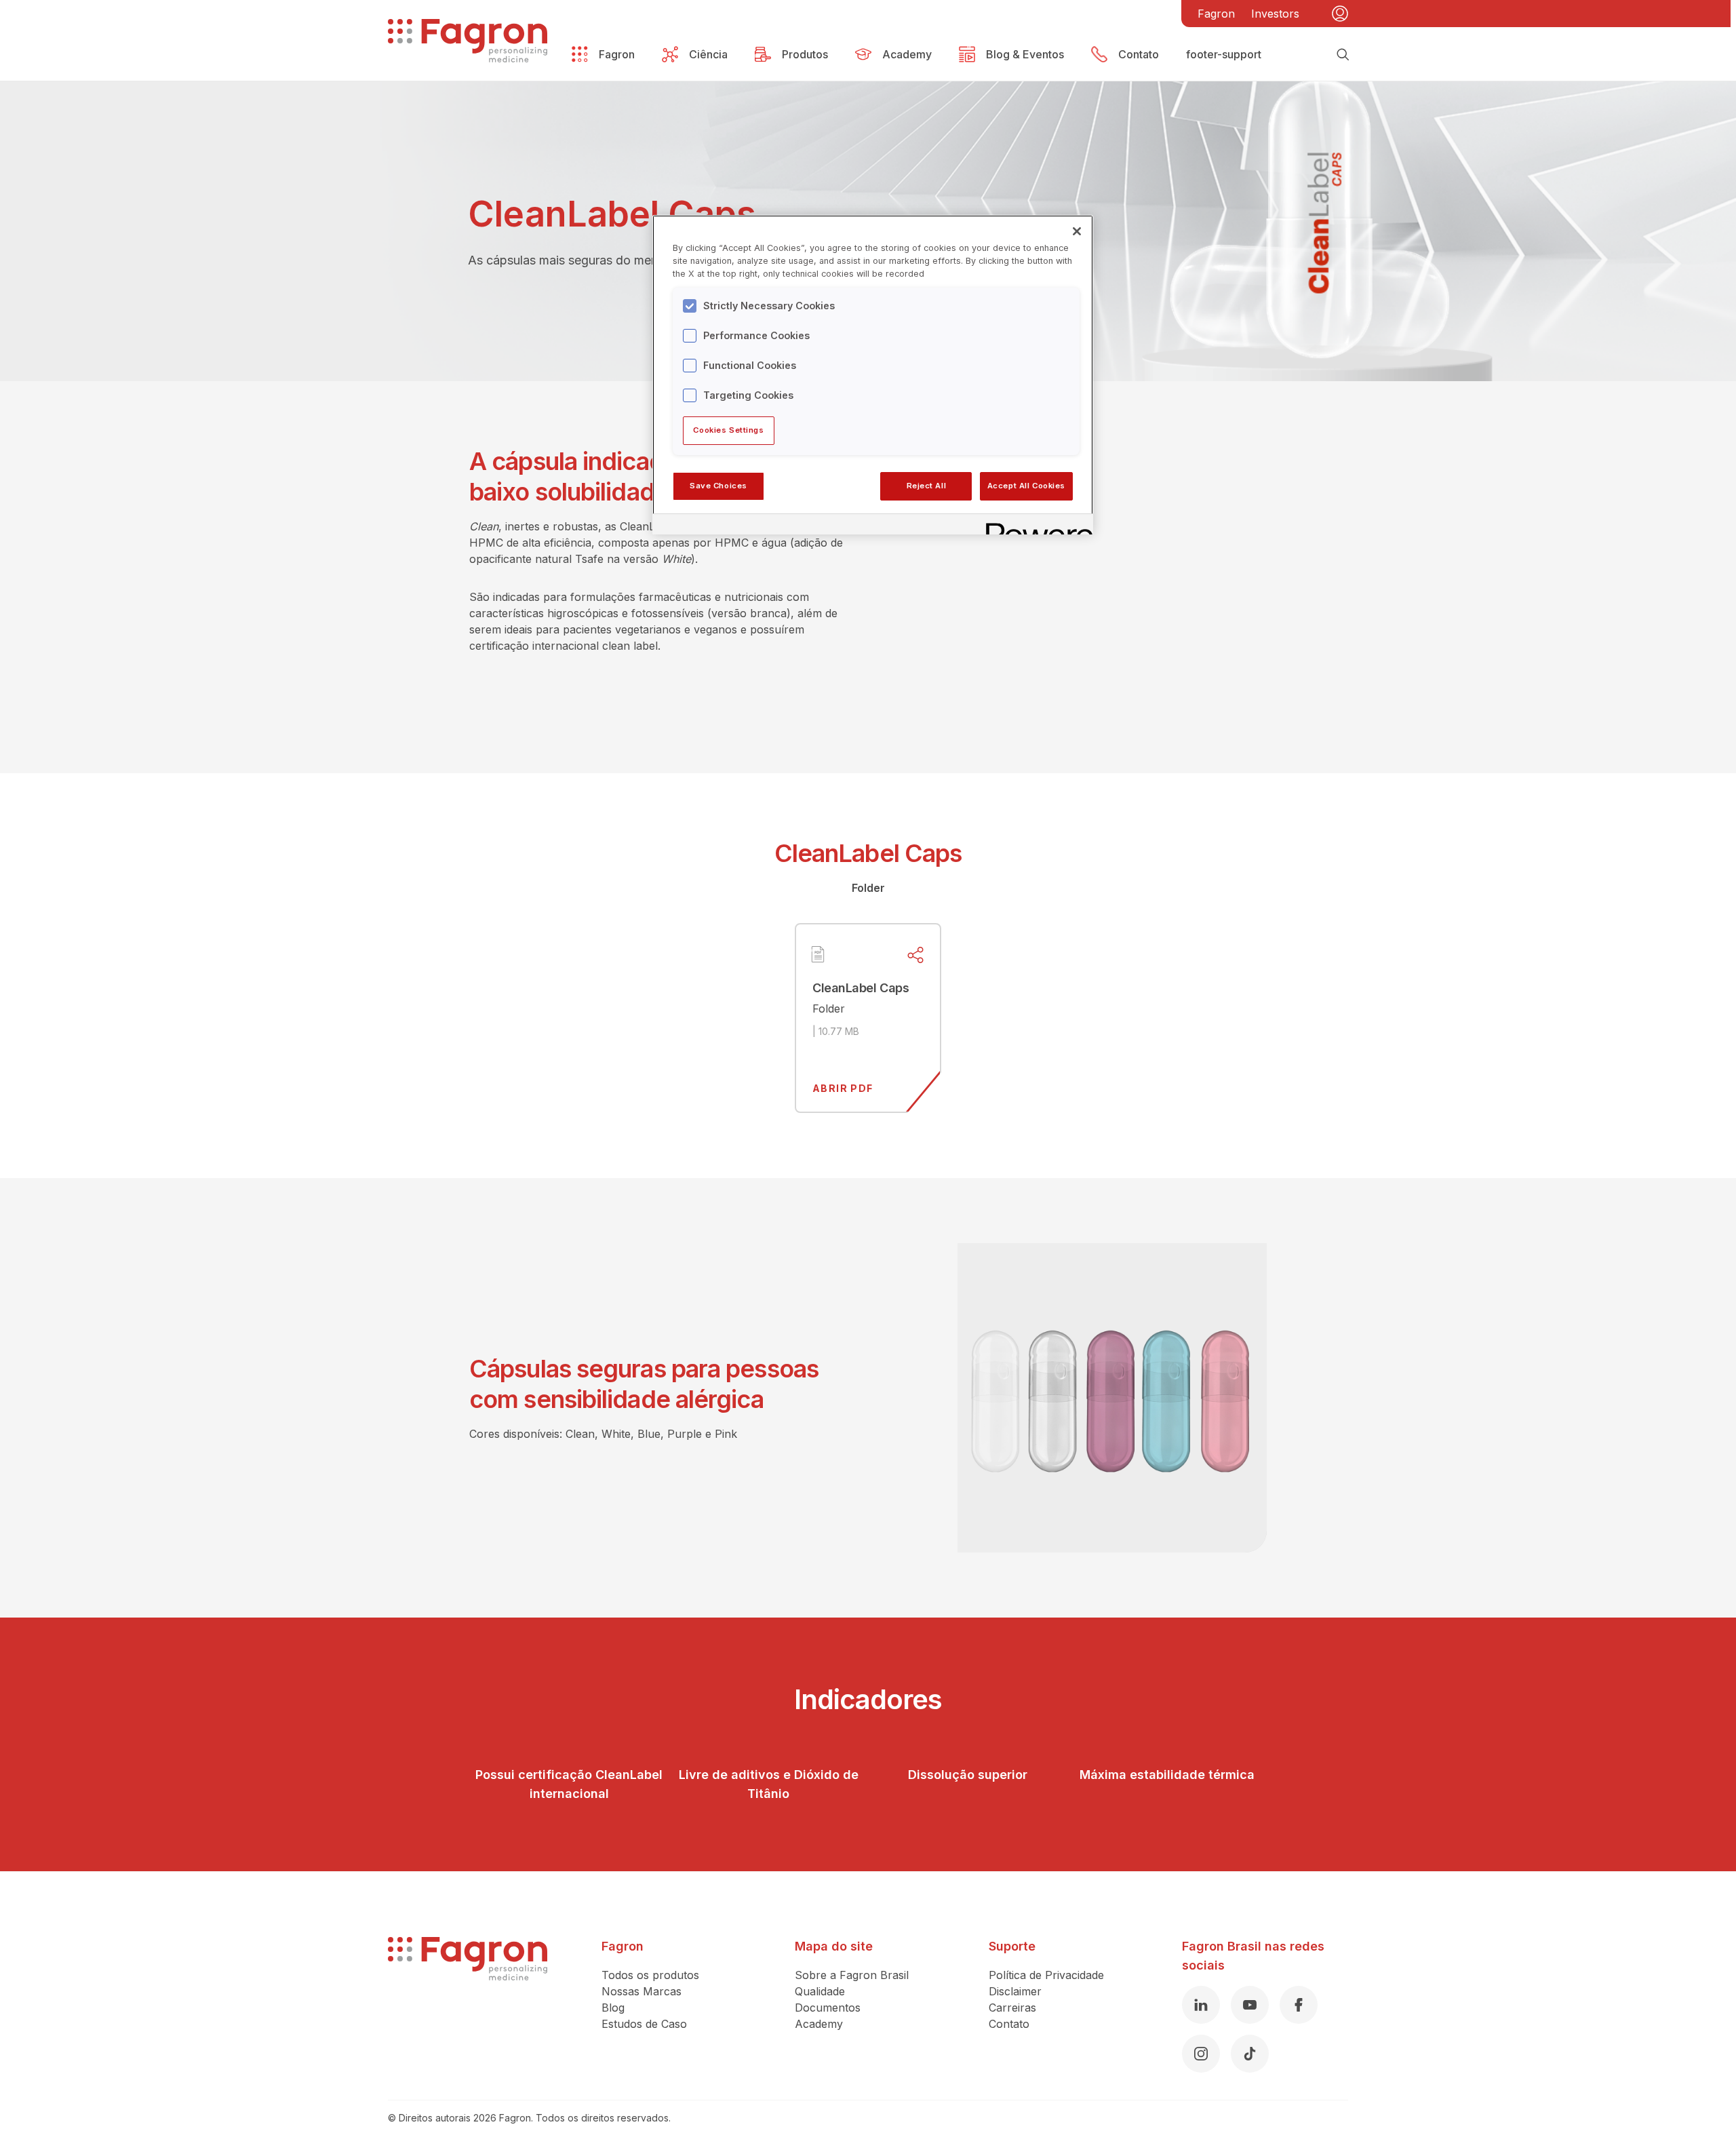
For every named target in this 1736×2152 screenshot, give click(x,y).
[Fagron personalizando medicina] (468, 2005)
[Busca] (1343, 54)
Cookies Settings (728, 430)
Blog (613, 2008)
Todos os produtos (650, 1975)
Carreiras (1012, 2008)
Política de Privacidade (1046, 1975)
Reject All (927, 486)
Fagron (1216, 14)
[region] (873, 374)
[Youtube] (1250, 2005)
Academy (819, 2024)
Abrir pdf (843, 1088)
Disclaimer (1015, 1991)
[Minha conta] (1340, 14)
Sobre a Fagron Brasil (852, 1975)
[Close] (1077, 231)
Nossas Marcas (642, 1991)
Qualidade (820, 1991)
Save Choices (718, 486)
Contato (1009, 2024)
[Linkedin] (1201, 2005)
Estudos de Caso (644, 2024)
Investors (1275, 14)
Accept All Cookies (1026, 486)
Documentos (828, 2008)
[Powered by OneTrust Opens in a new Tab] (1035, 526)
